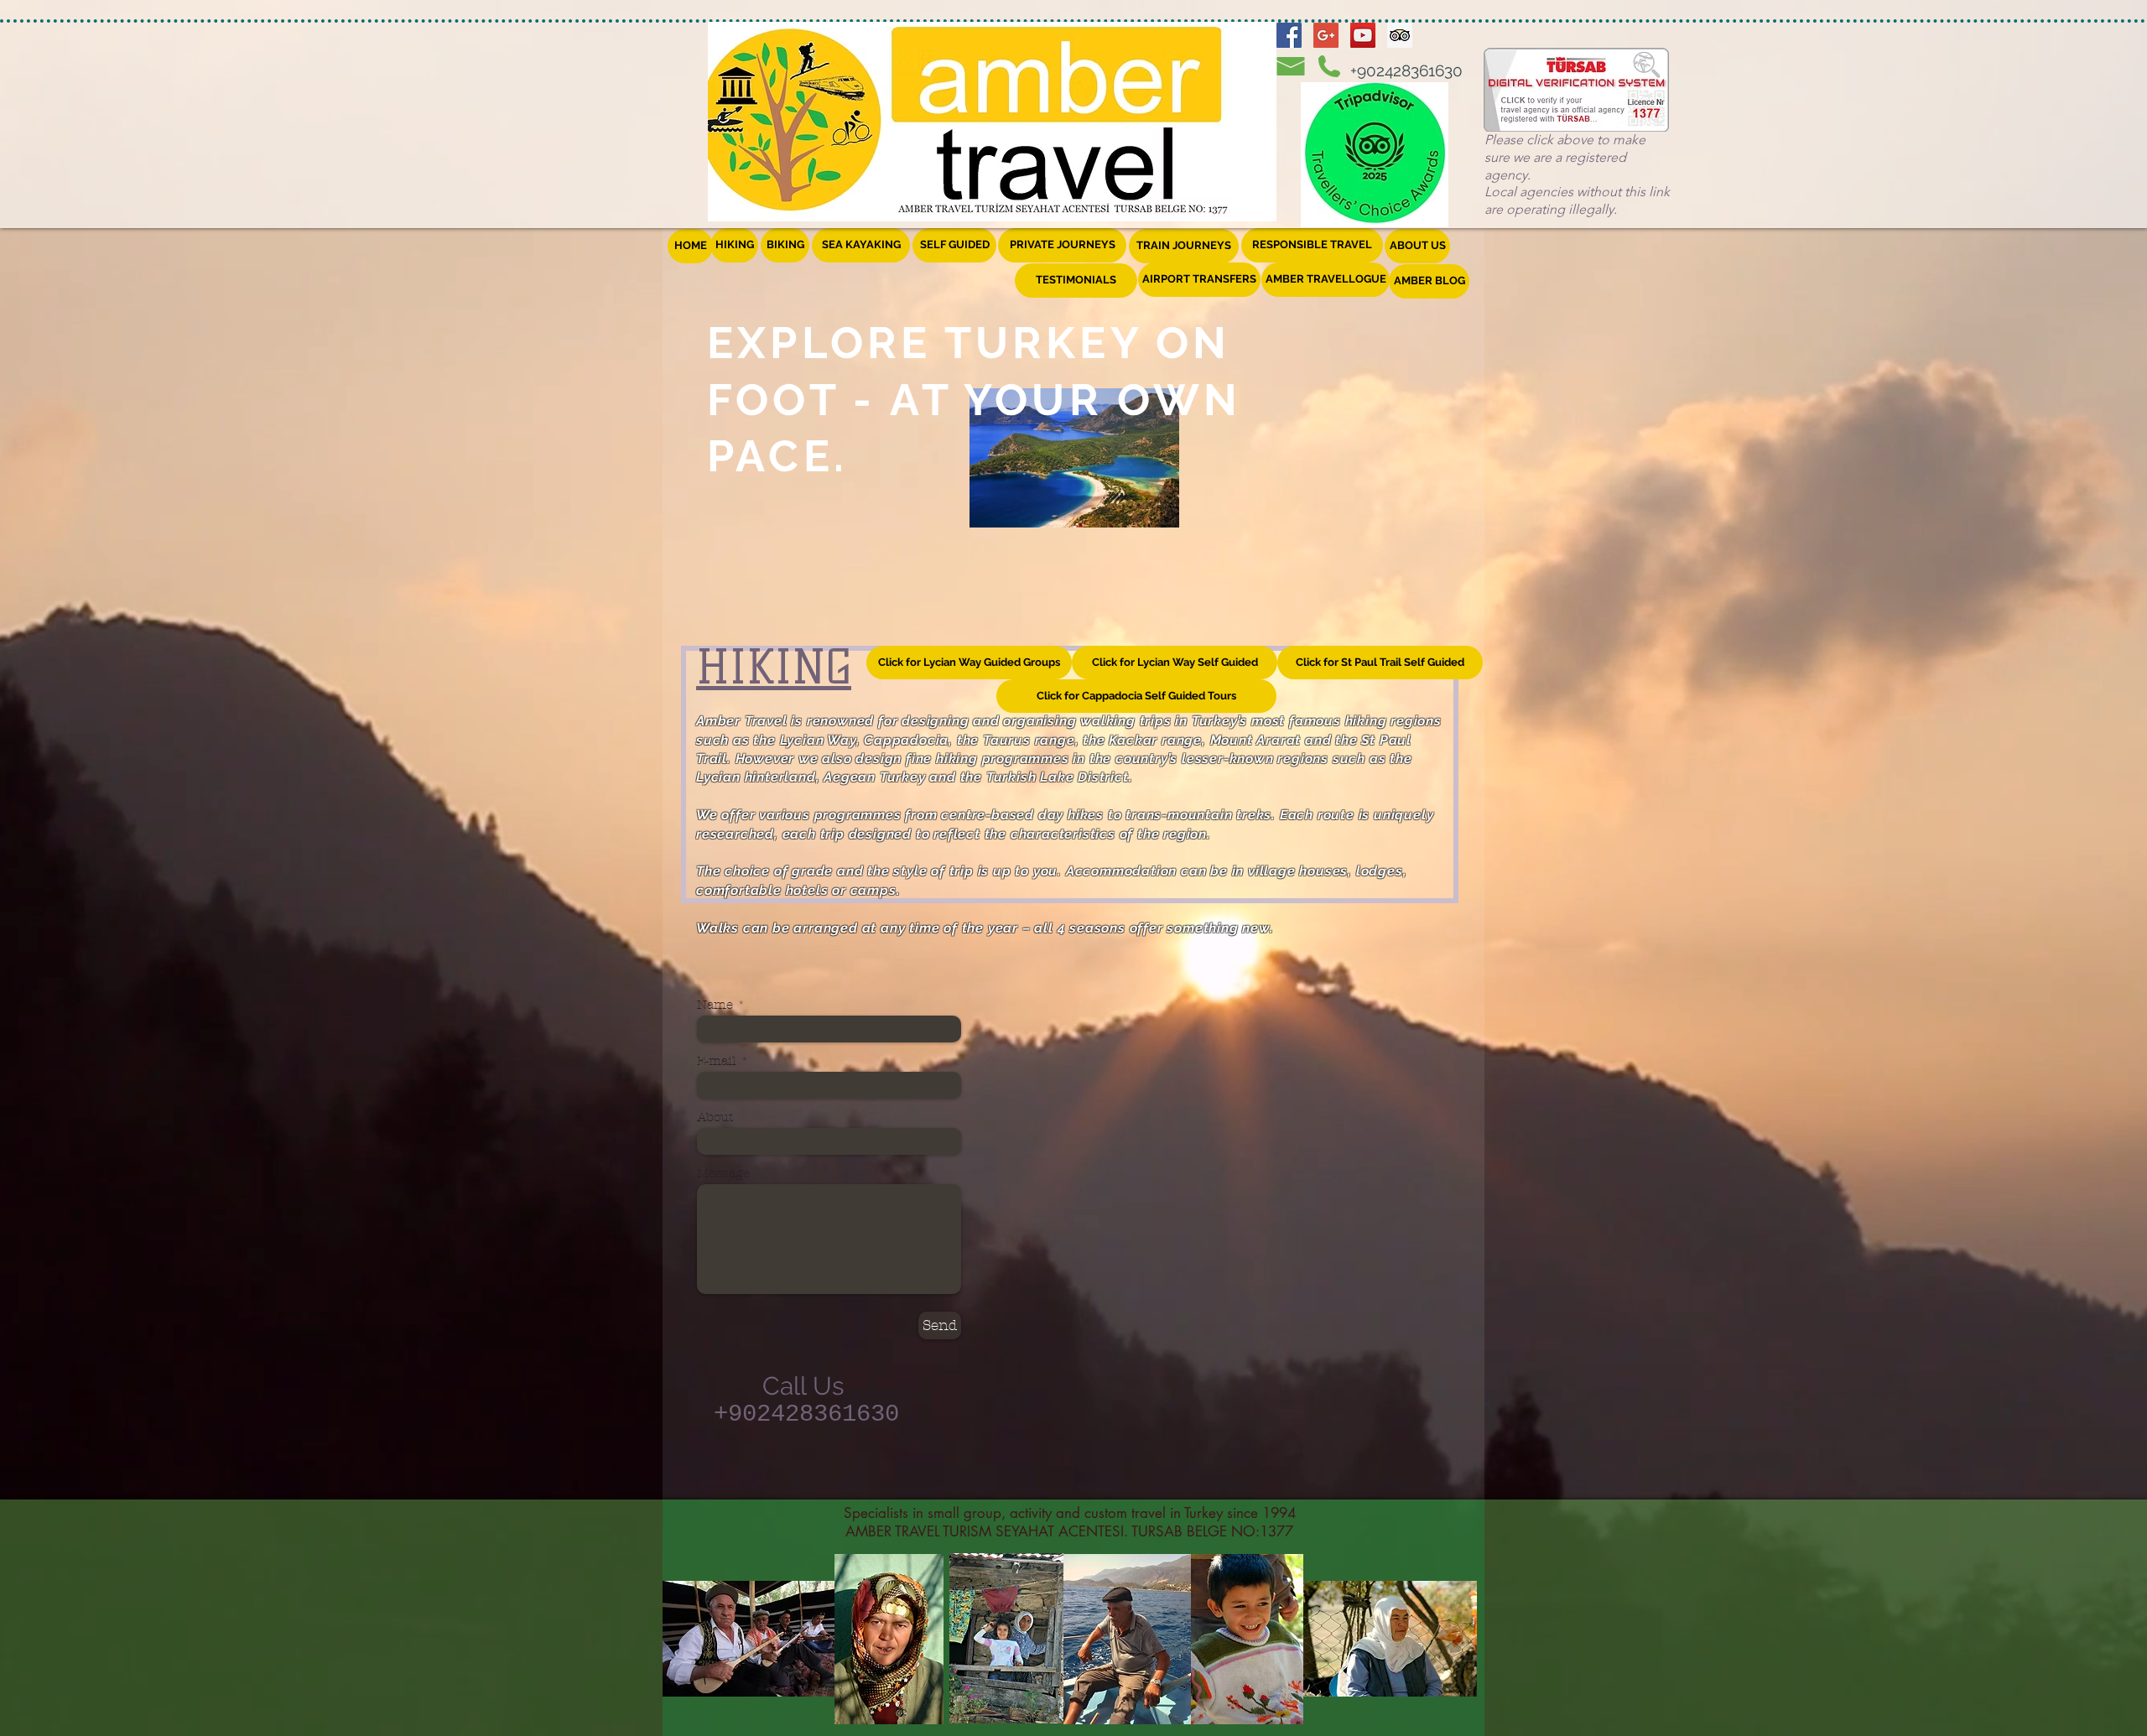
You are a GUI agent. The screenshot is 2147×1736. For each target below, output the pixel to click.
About (715, 1117)
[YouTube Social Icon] (1363, 35)
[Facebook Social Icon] (1289, 35)
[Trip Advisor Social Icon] (1400, 35)
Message (723, 1174)
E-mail (717, 1061)
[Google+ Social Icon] (1326, 35)
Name (715, 1005)
